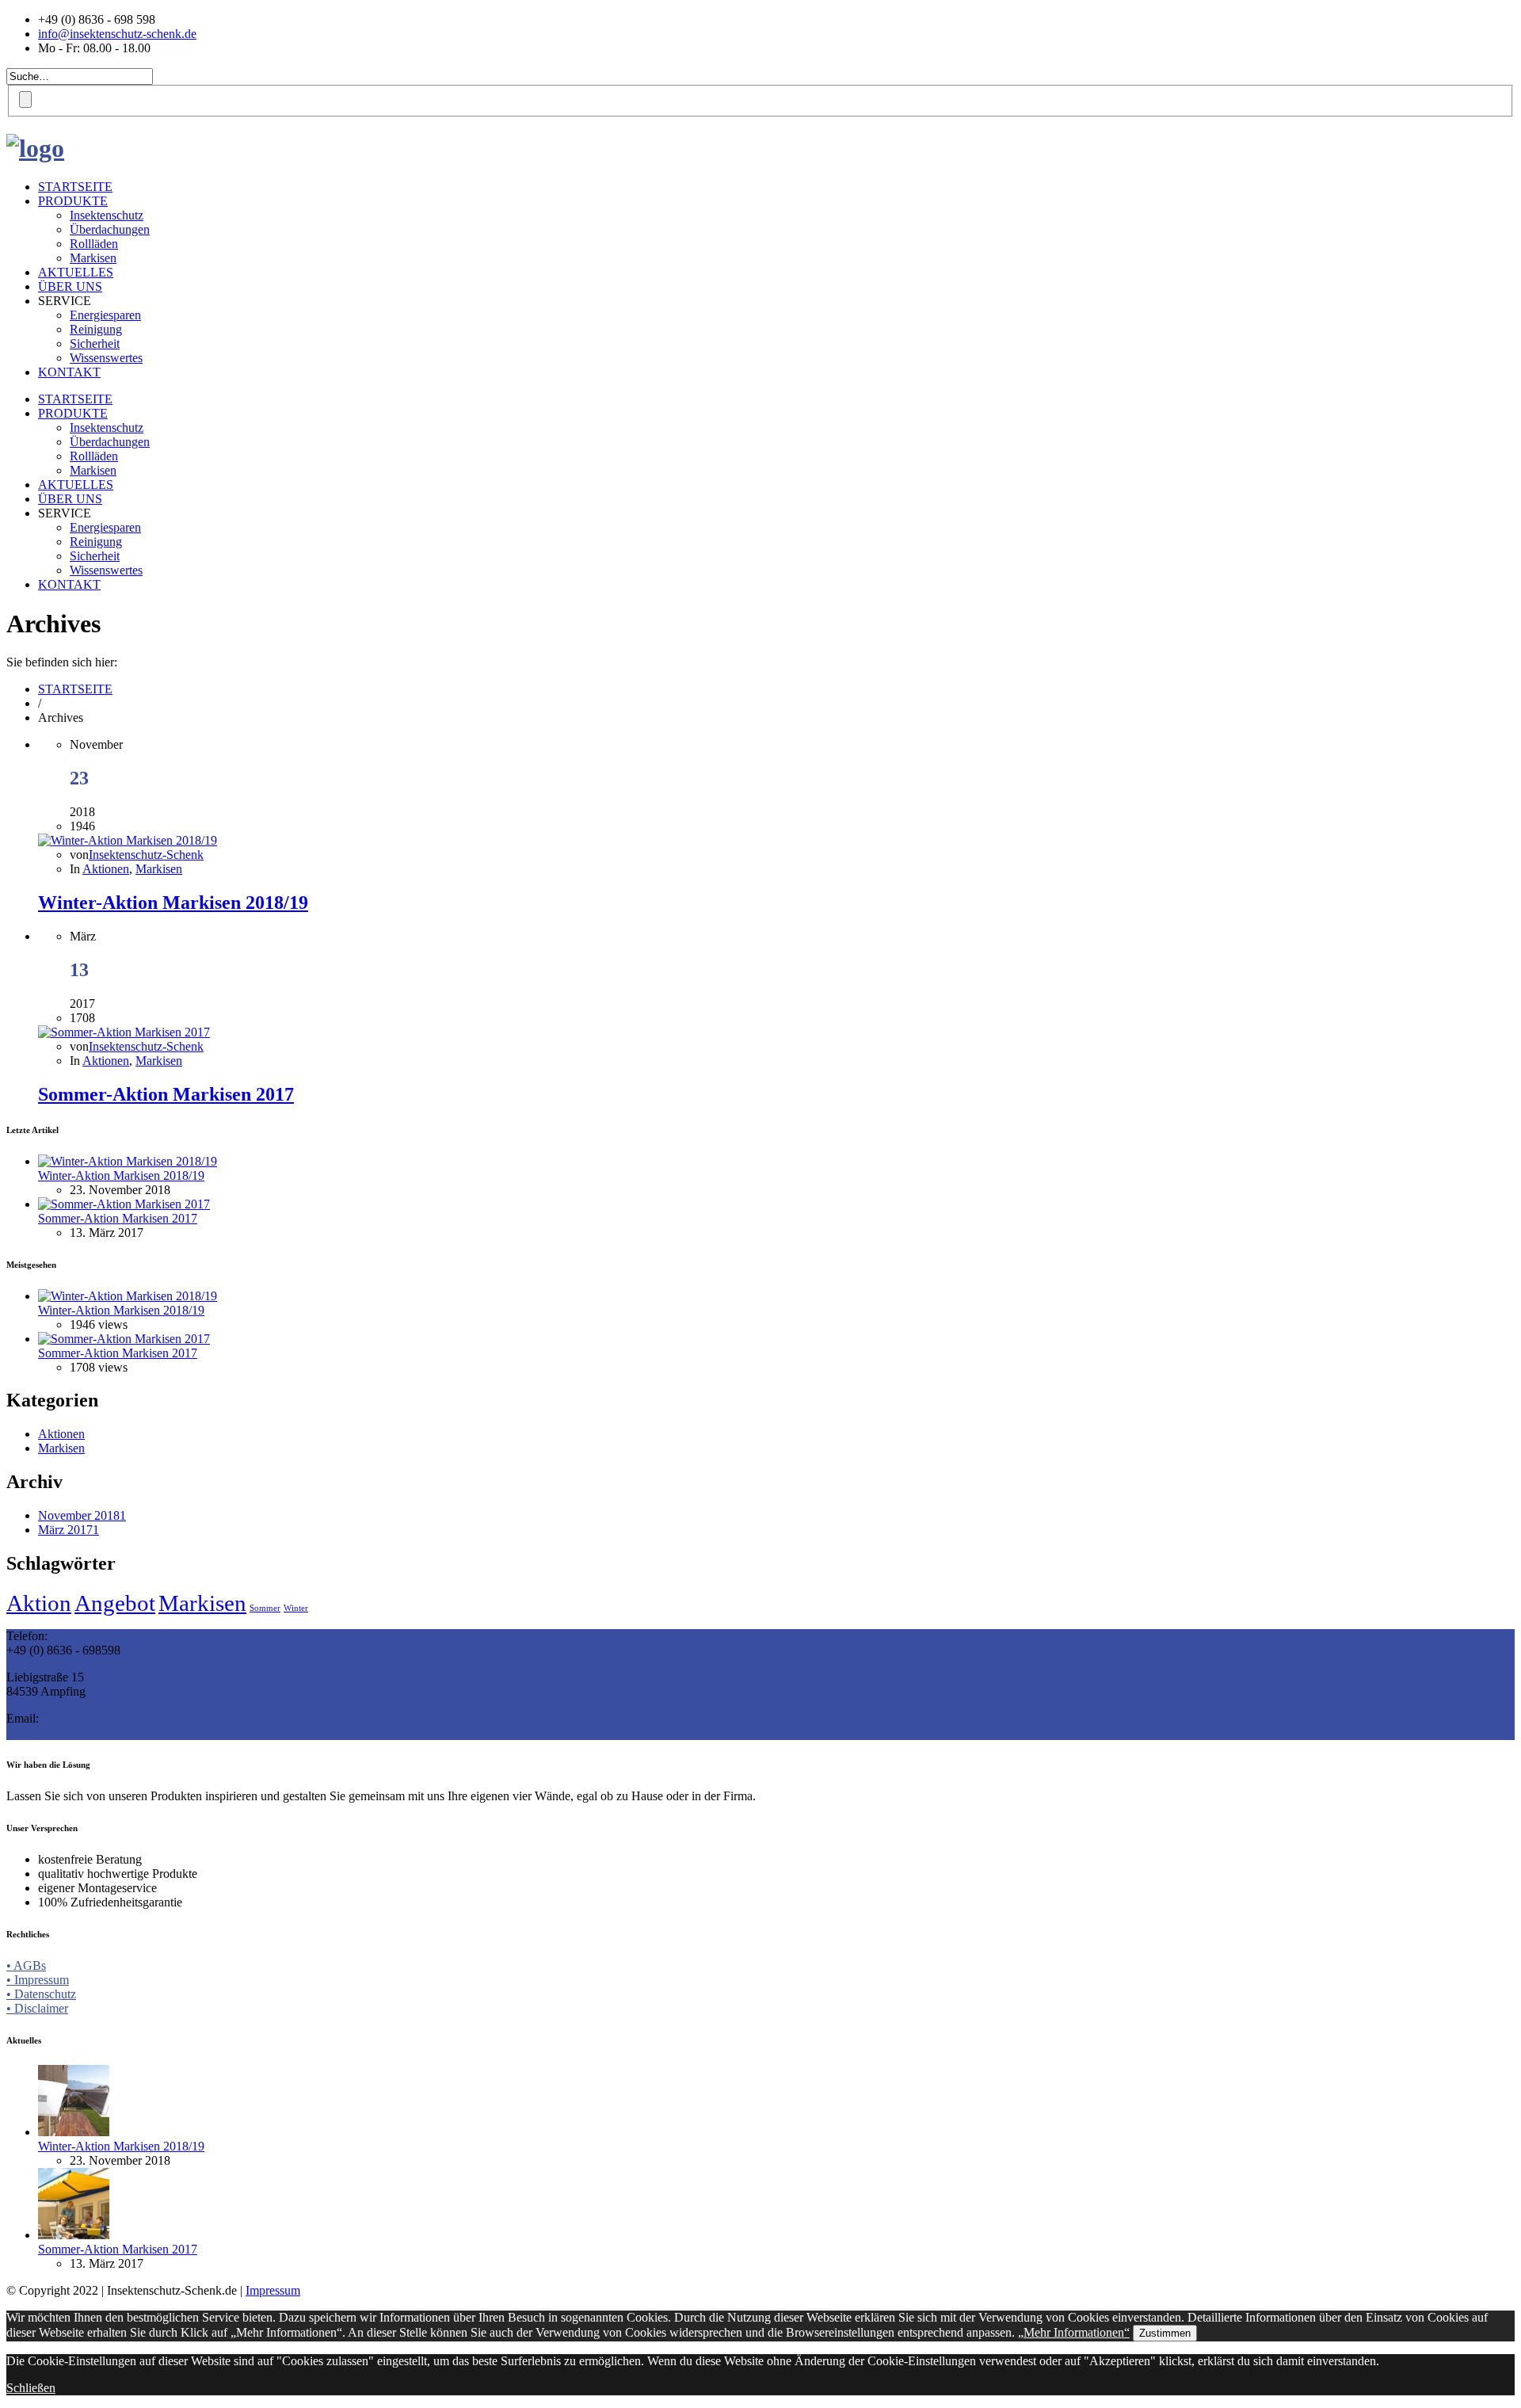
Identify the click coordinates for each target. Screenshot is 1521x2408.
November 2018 (82, 1515)
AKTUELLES (76, 272)
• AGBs (26, 1965)
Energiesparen (105, 315)
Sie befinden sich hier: (62, 662)
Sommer (265, 1608)
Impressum (273, 2290)
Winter (296, 1608)
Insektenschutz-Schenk (146, 855)
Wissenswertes (106, 358)
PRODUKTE (73, 201)
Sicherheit (95, 343)
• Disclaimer (37, 2008)
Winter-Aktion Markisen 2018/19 (173, 903)
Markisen (93, 258)
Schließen (31, 2388)
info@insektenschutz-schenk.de (117, 34)
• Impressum (38, 1980)
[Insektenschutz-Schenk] (35, 148)
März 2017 (69, 1530)
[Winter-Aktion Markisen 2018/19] (128, 840)
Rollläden (94, 244)
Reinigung (96, 329)
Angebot (115, 1603)
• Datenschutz (41, 1994)
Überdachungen (110, 229)
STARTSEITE (75, 187)
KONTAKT (69, 372)
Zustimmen (1165, 2333)
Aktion (39, 1603)
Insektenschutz (107, 215)
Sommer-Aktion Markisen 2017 (166, 1094)
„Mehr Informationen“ (1074, 2332)
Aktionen (106, 869)
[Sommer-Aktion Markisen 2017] (124, 1032)
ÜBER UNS (70, 286)
